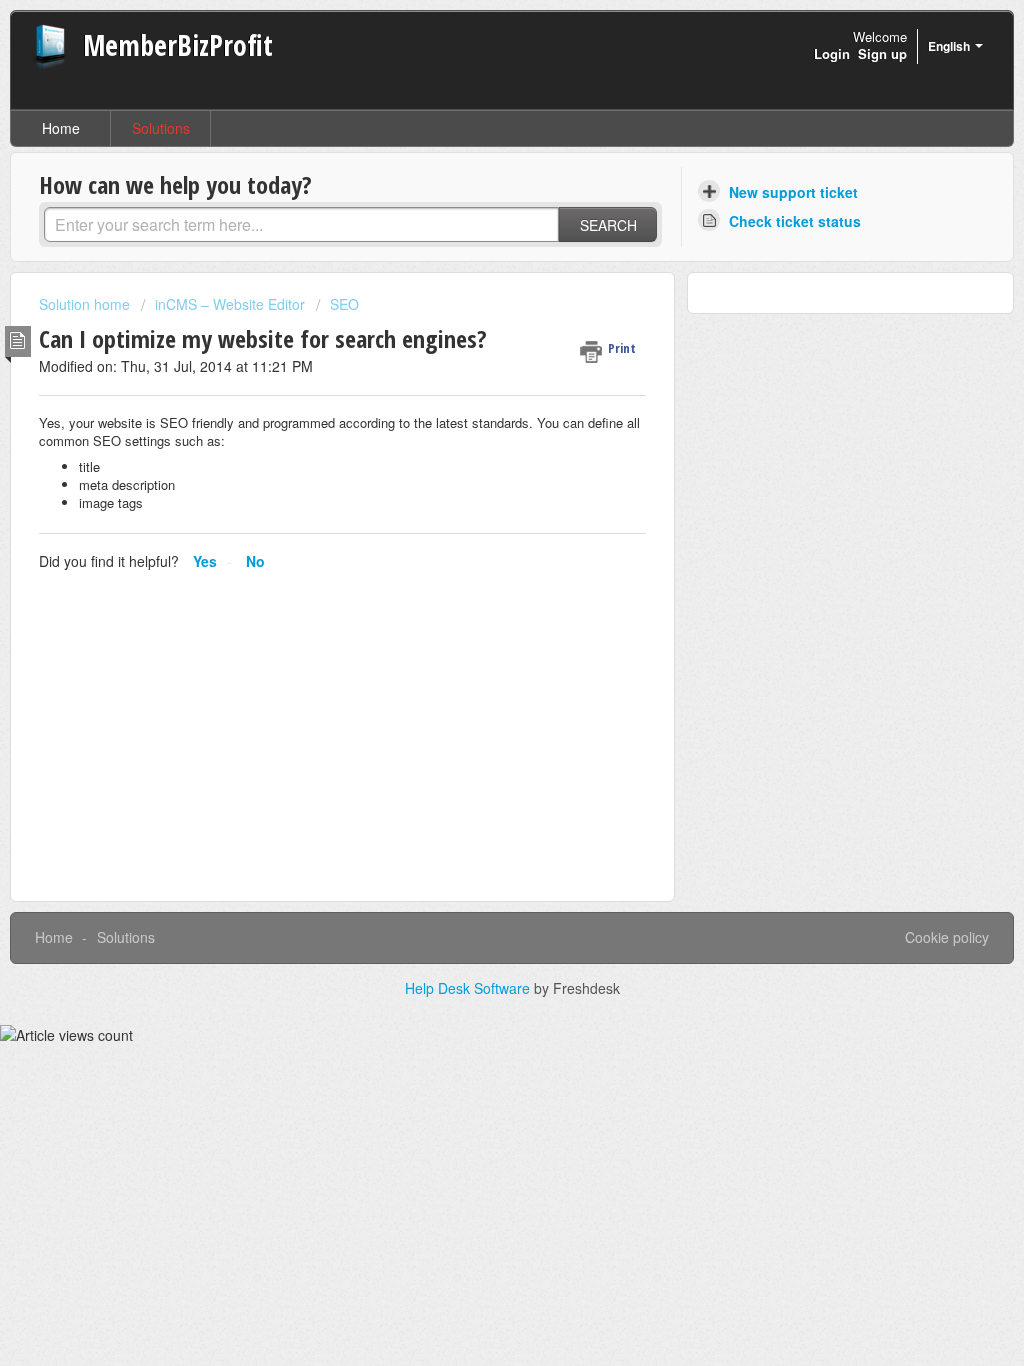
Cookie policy (947, 937)
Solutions (161, 128)
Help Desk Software (469, 988)
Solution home (86, 304)
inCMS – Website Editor (230, 304)
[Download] (475, 425)
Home (61, 128)
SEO (344, 304)
